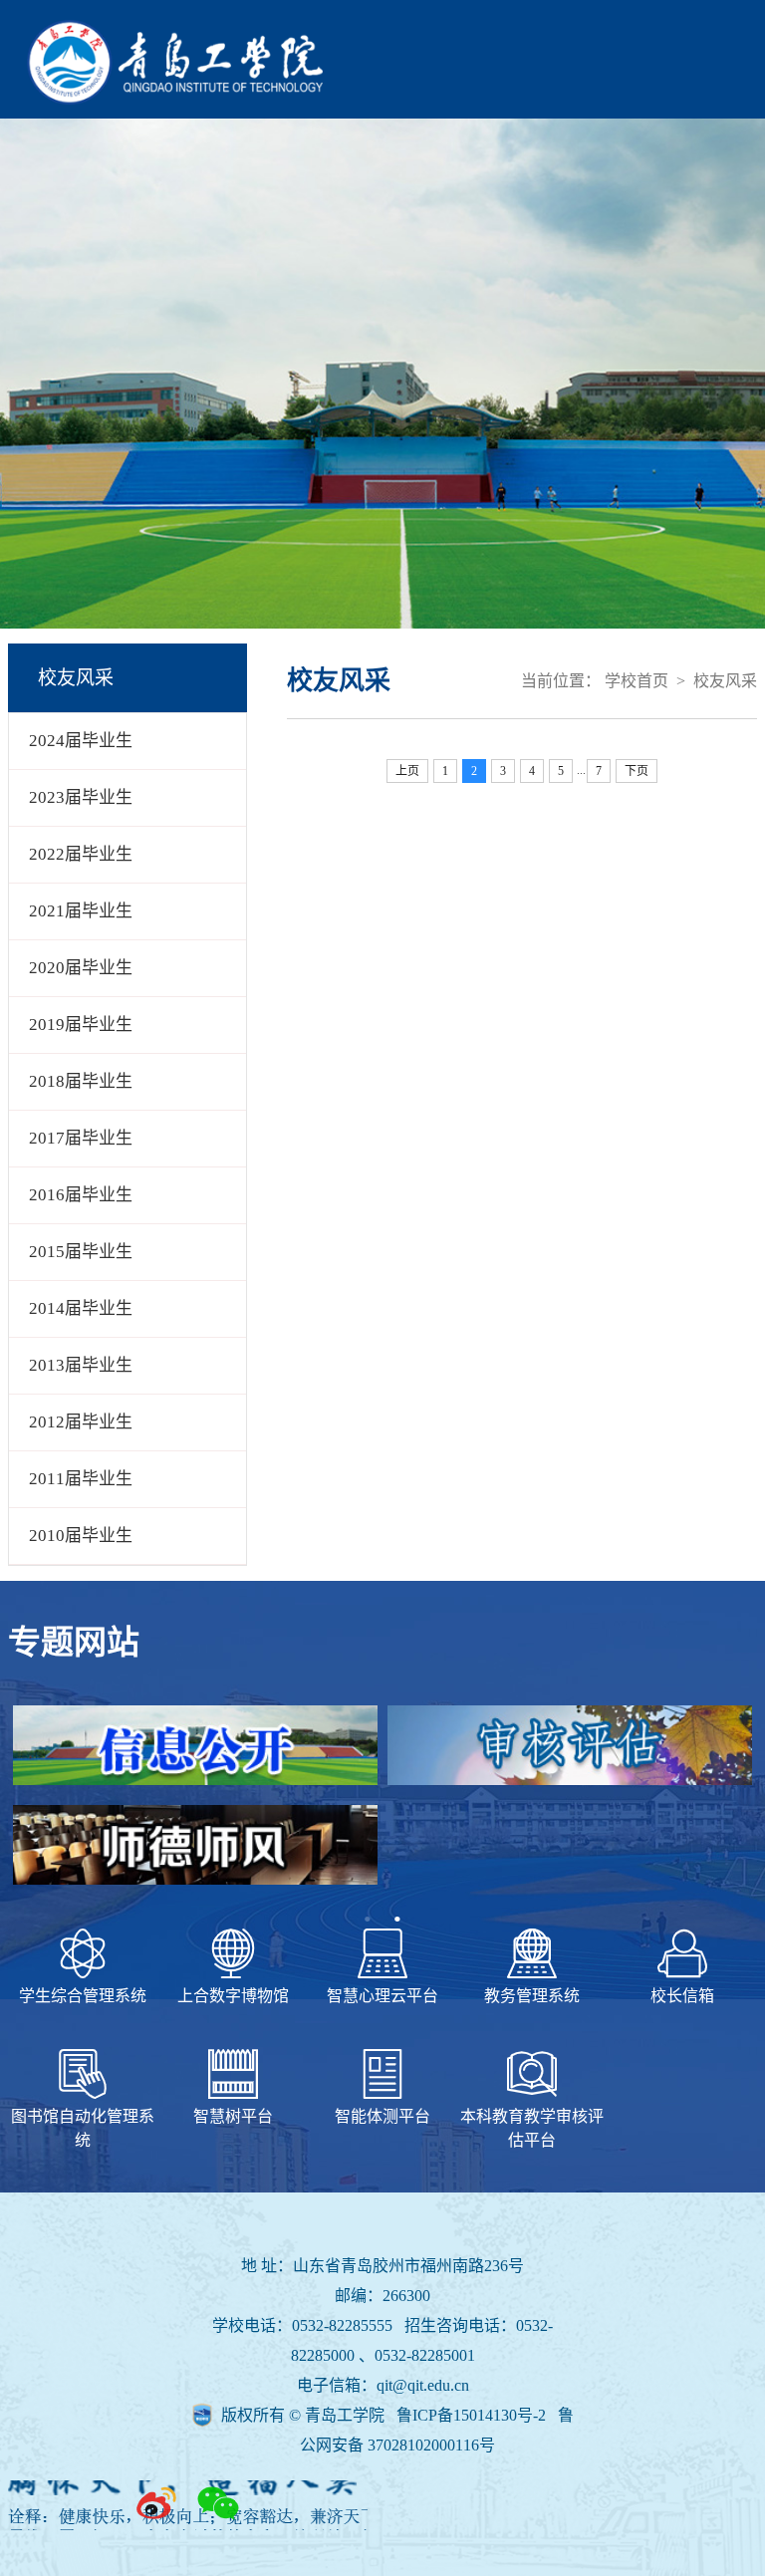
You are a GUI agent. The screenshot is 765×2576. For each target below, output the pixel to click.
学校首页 (637, 681)
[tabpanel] (382, 1805)
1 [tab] (368, 1920)
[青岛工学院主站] (175, 99)
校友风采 (725, 681)
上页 (407, 771)
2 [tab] (397, 1920)
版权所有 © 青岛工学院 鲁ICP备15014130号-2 (385, 2415)
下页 (637, 771)
